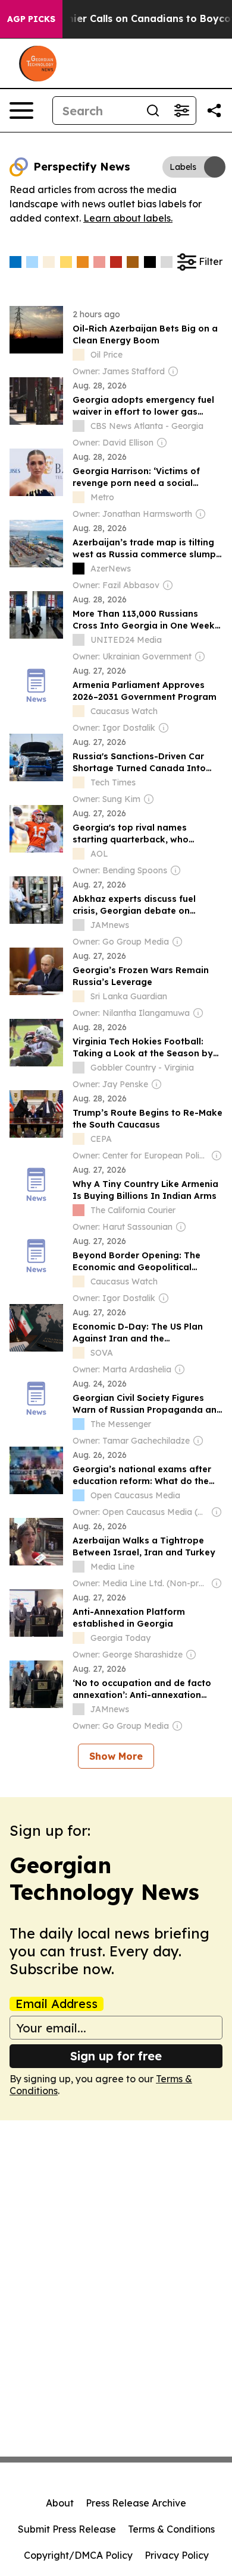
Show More (116, 1756)
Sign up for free (116, 2056)
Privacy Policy (177, 2555)
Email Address (57, 2004)
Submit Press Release (67, 2529)
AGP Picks (31, 19)
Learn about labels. (128, 218)
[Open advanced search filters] (181, 111)
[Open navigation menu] (21, 111)
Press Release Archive (136, 2503)
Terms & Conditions (171, 2529)
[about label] (79, 355)
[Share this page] (214, 111)
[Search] (153, 111)
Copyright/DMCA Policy (78, 2555)
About (60, 2503)
